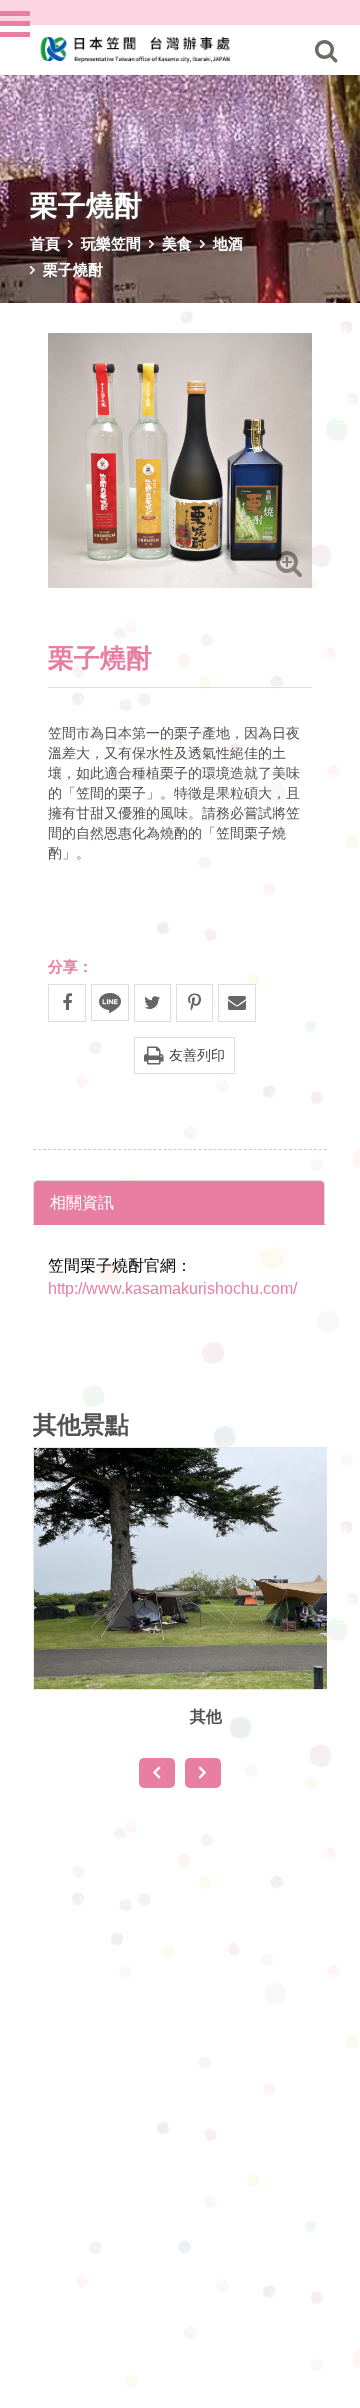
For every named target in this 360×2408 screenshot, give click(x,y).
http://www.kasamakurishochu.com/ (172, 1288)
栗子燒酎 (73, 269)
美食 (177, 243)
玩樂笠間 (111, 243)
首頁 (45, 243)
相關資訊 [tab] (82, 1201)
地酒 (228, 243)
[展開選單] (17, 24)
